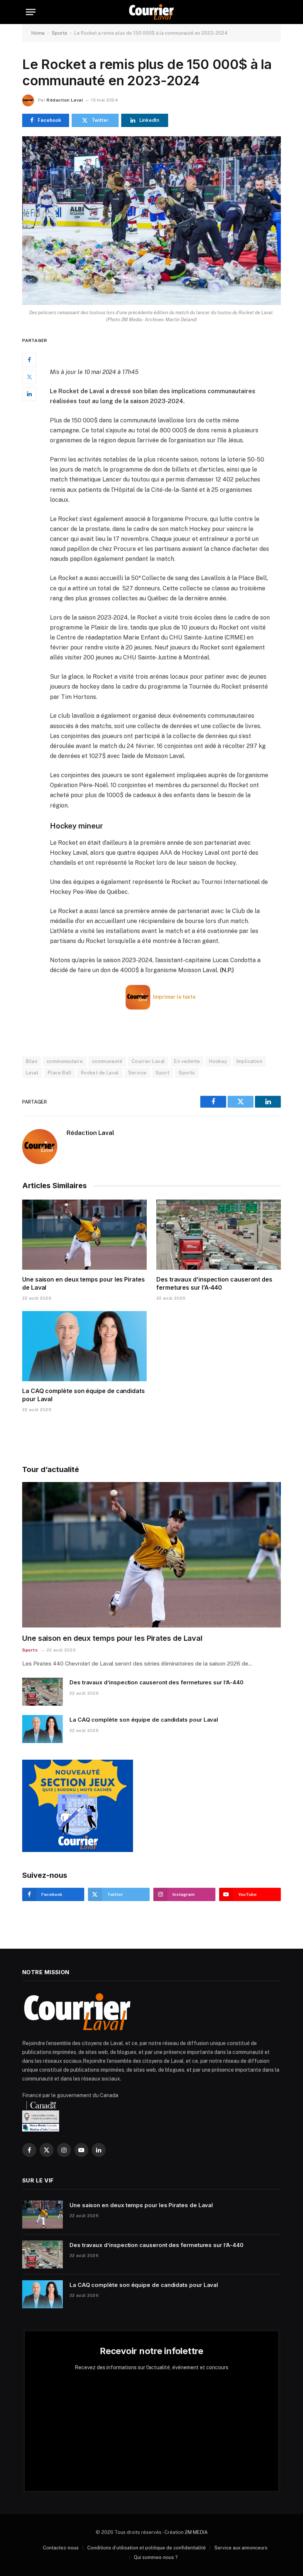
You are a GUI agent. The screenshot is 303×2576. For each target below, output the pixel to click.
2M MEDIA (196, 2532)
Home (38, 33)
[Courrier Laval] (151, 12)
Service (137, 1073)
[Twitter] (29, 377)
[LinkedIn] (29, 394)
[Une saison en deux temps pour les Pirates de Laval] (84, 1235)
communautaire (65, 1061)
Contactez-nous (61, 2548)
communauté (107, 1061)
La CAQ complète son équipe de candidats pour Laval (84, 1395)
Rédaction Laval (65, 100)
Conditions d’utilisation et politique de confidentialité (147, 2548)
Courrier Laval (148, 1061)
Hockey (218, 1061)
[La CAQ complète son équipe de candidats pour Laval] (84, 1346)
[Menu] (31, 12)
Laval (32, 1073)
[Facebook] (29, 360)
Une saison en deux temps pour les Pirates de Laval (84, 1283)
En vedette (187, 1061)
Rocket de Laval (100, 1073)
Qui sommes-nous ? (156, 2557)
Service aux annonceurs (241, 2548)
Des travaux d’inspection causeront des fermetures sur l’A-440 (214, 1283)
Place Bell (60, 1073)
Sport (162, 1073)
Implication (249, 1061)
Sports (59, 33)
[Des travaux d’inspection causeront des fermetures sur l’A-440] (219, 1235)
